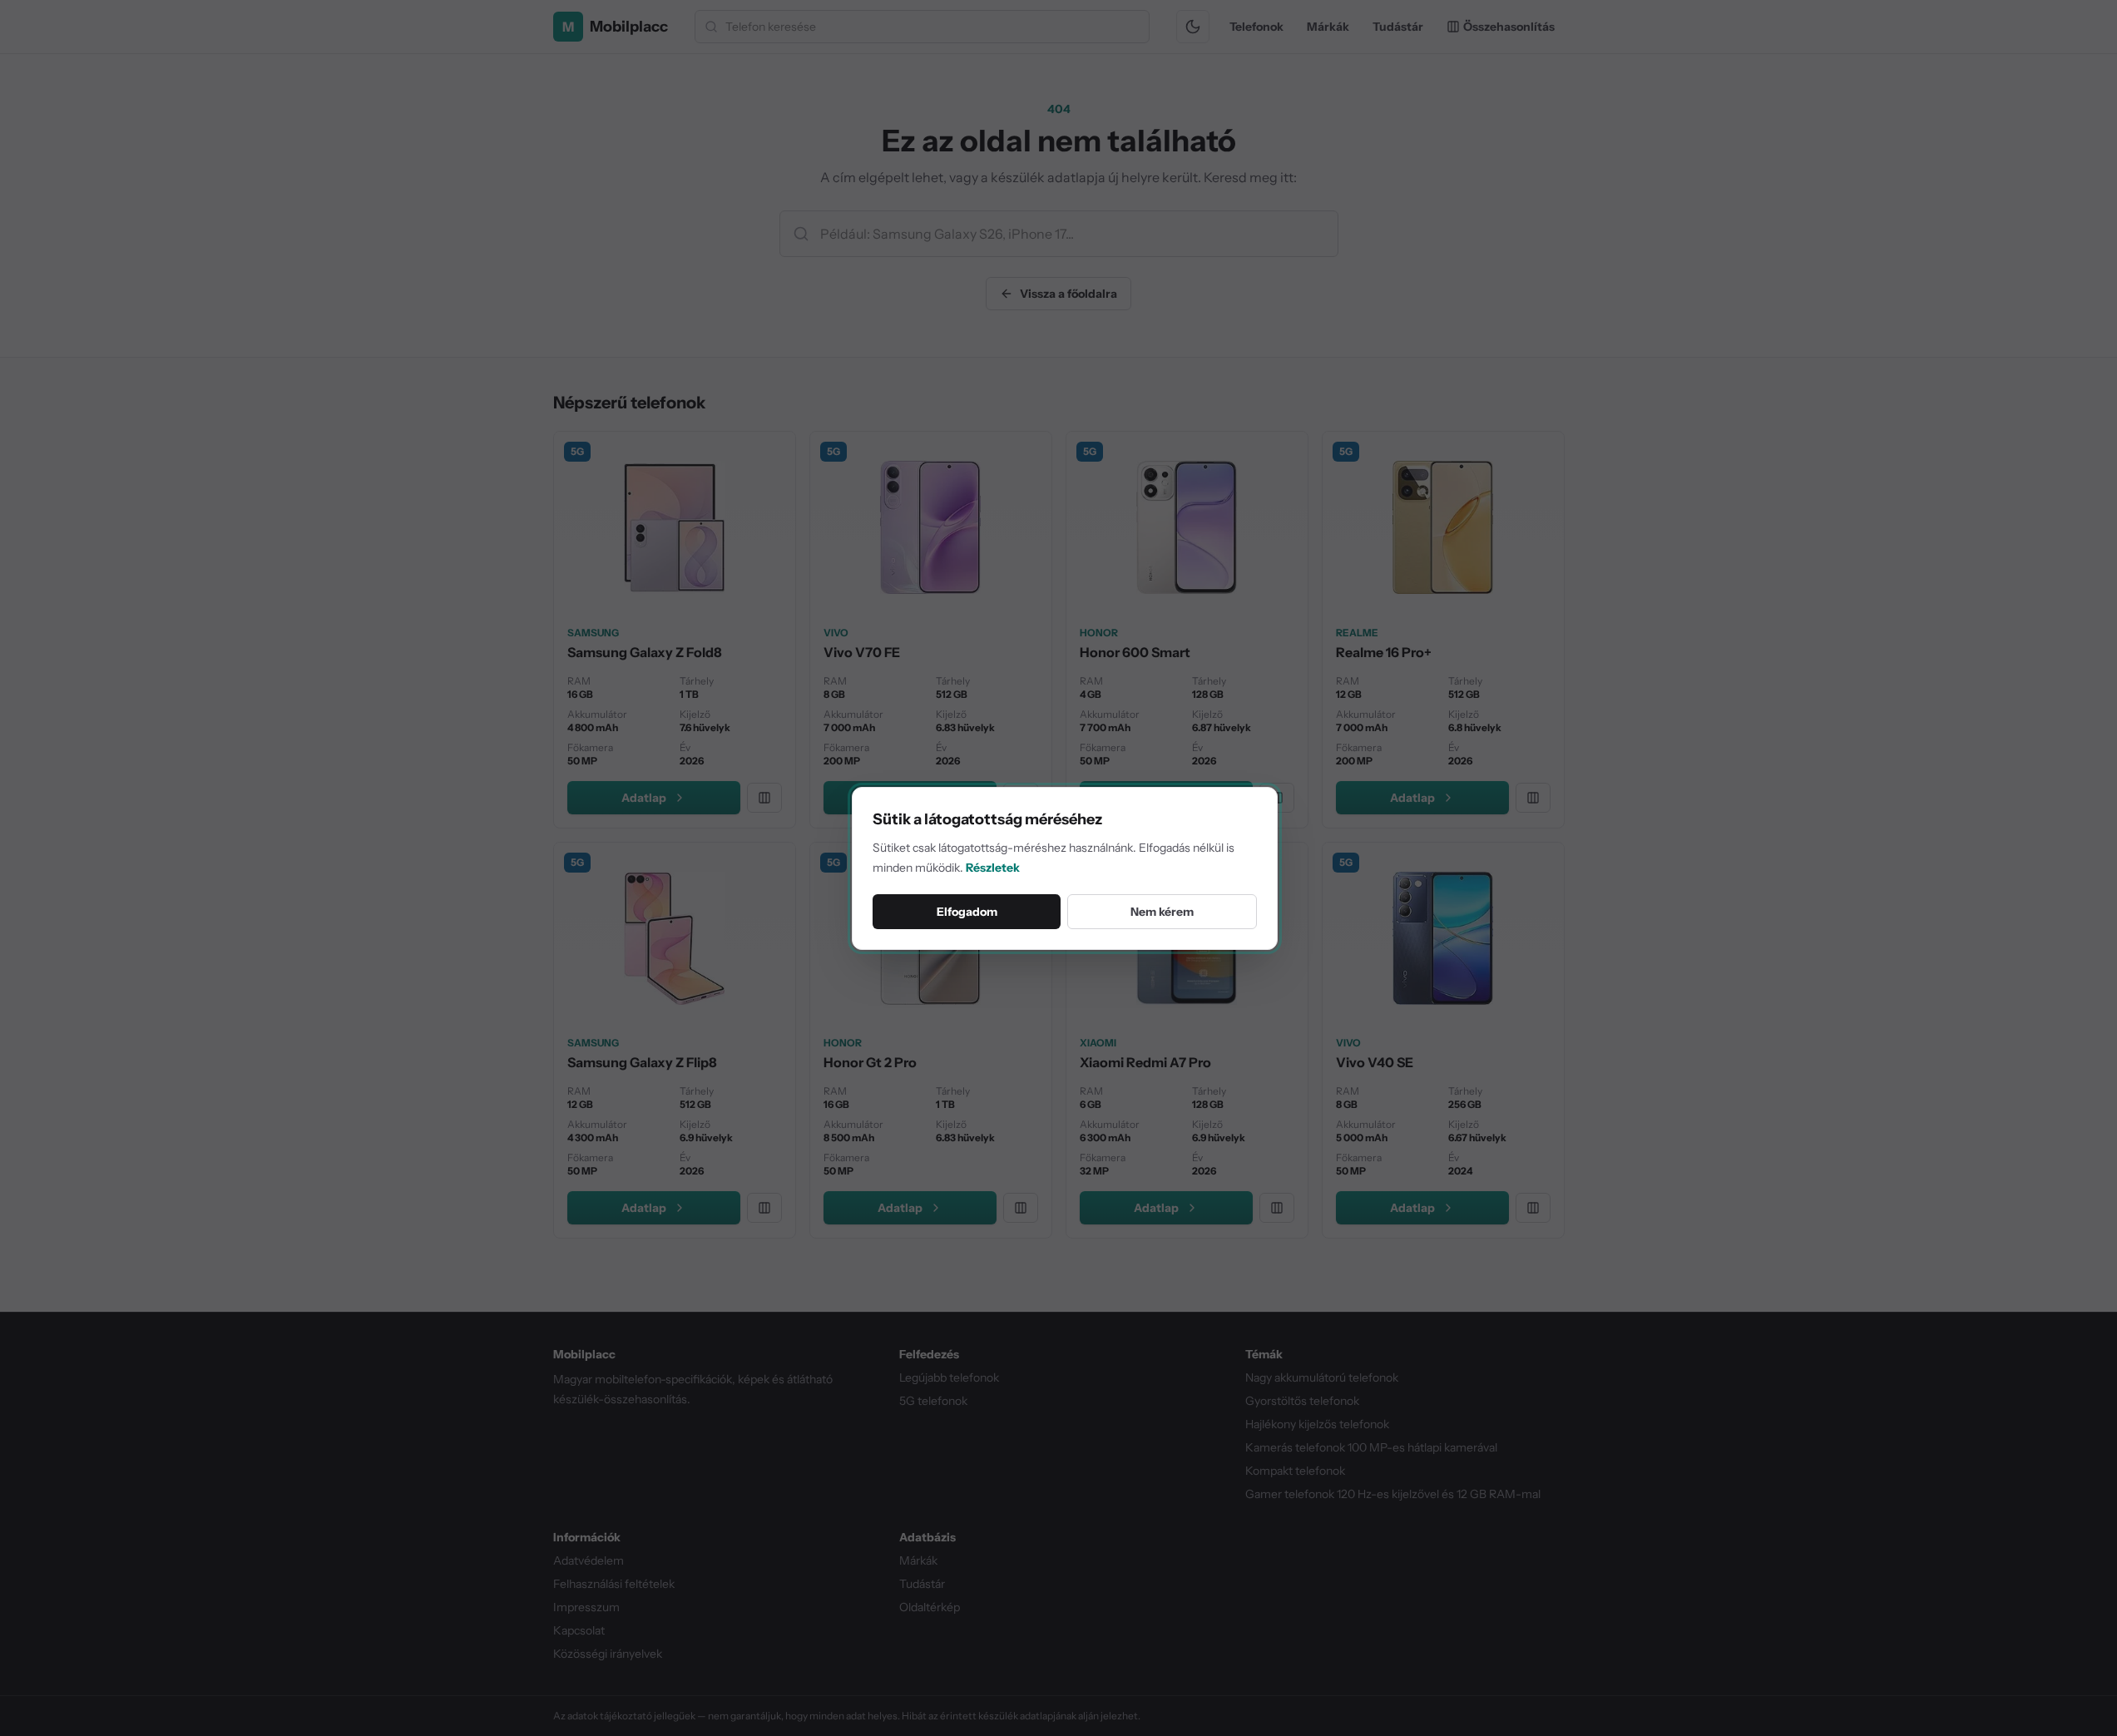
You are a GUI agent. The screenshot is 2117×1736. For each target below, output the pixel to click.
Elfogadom (967, 912)
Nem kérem (1162, 912)
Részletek (993, 868)
